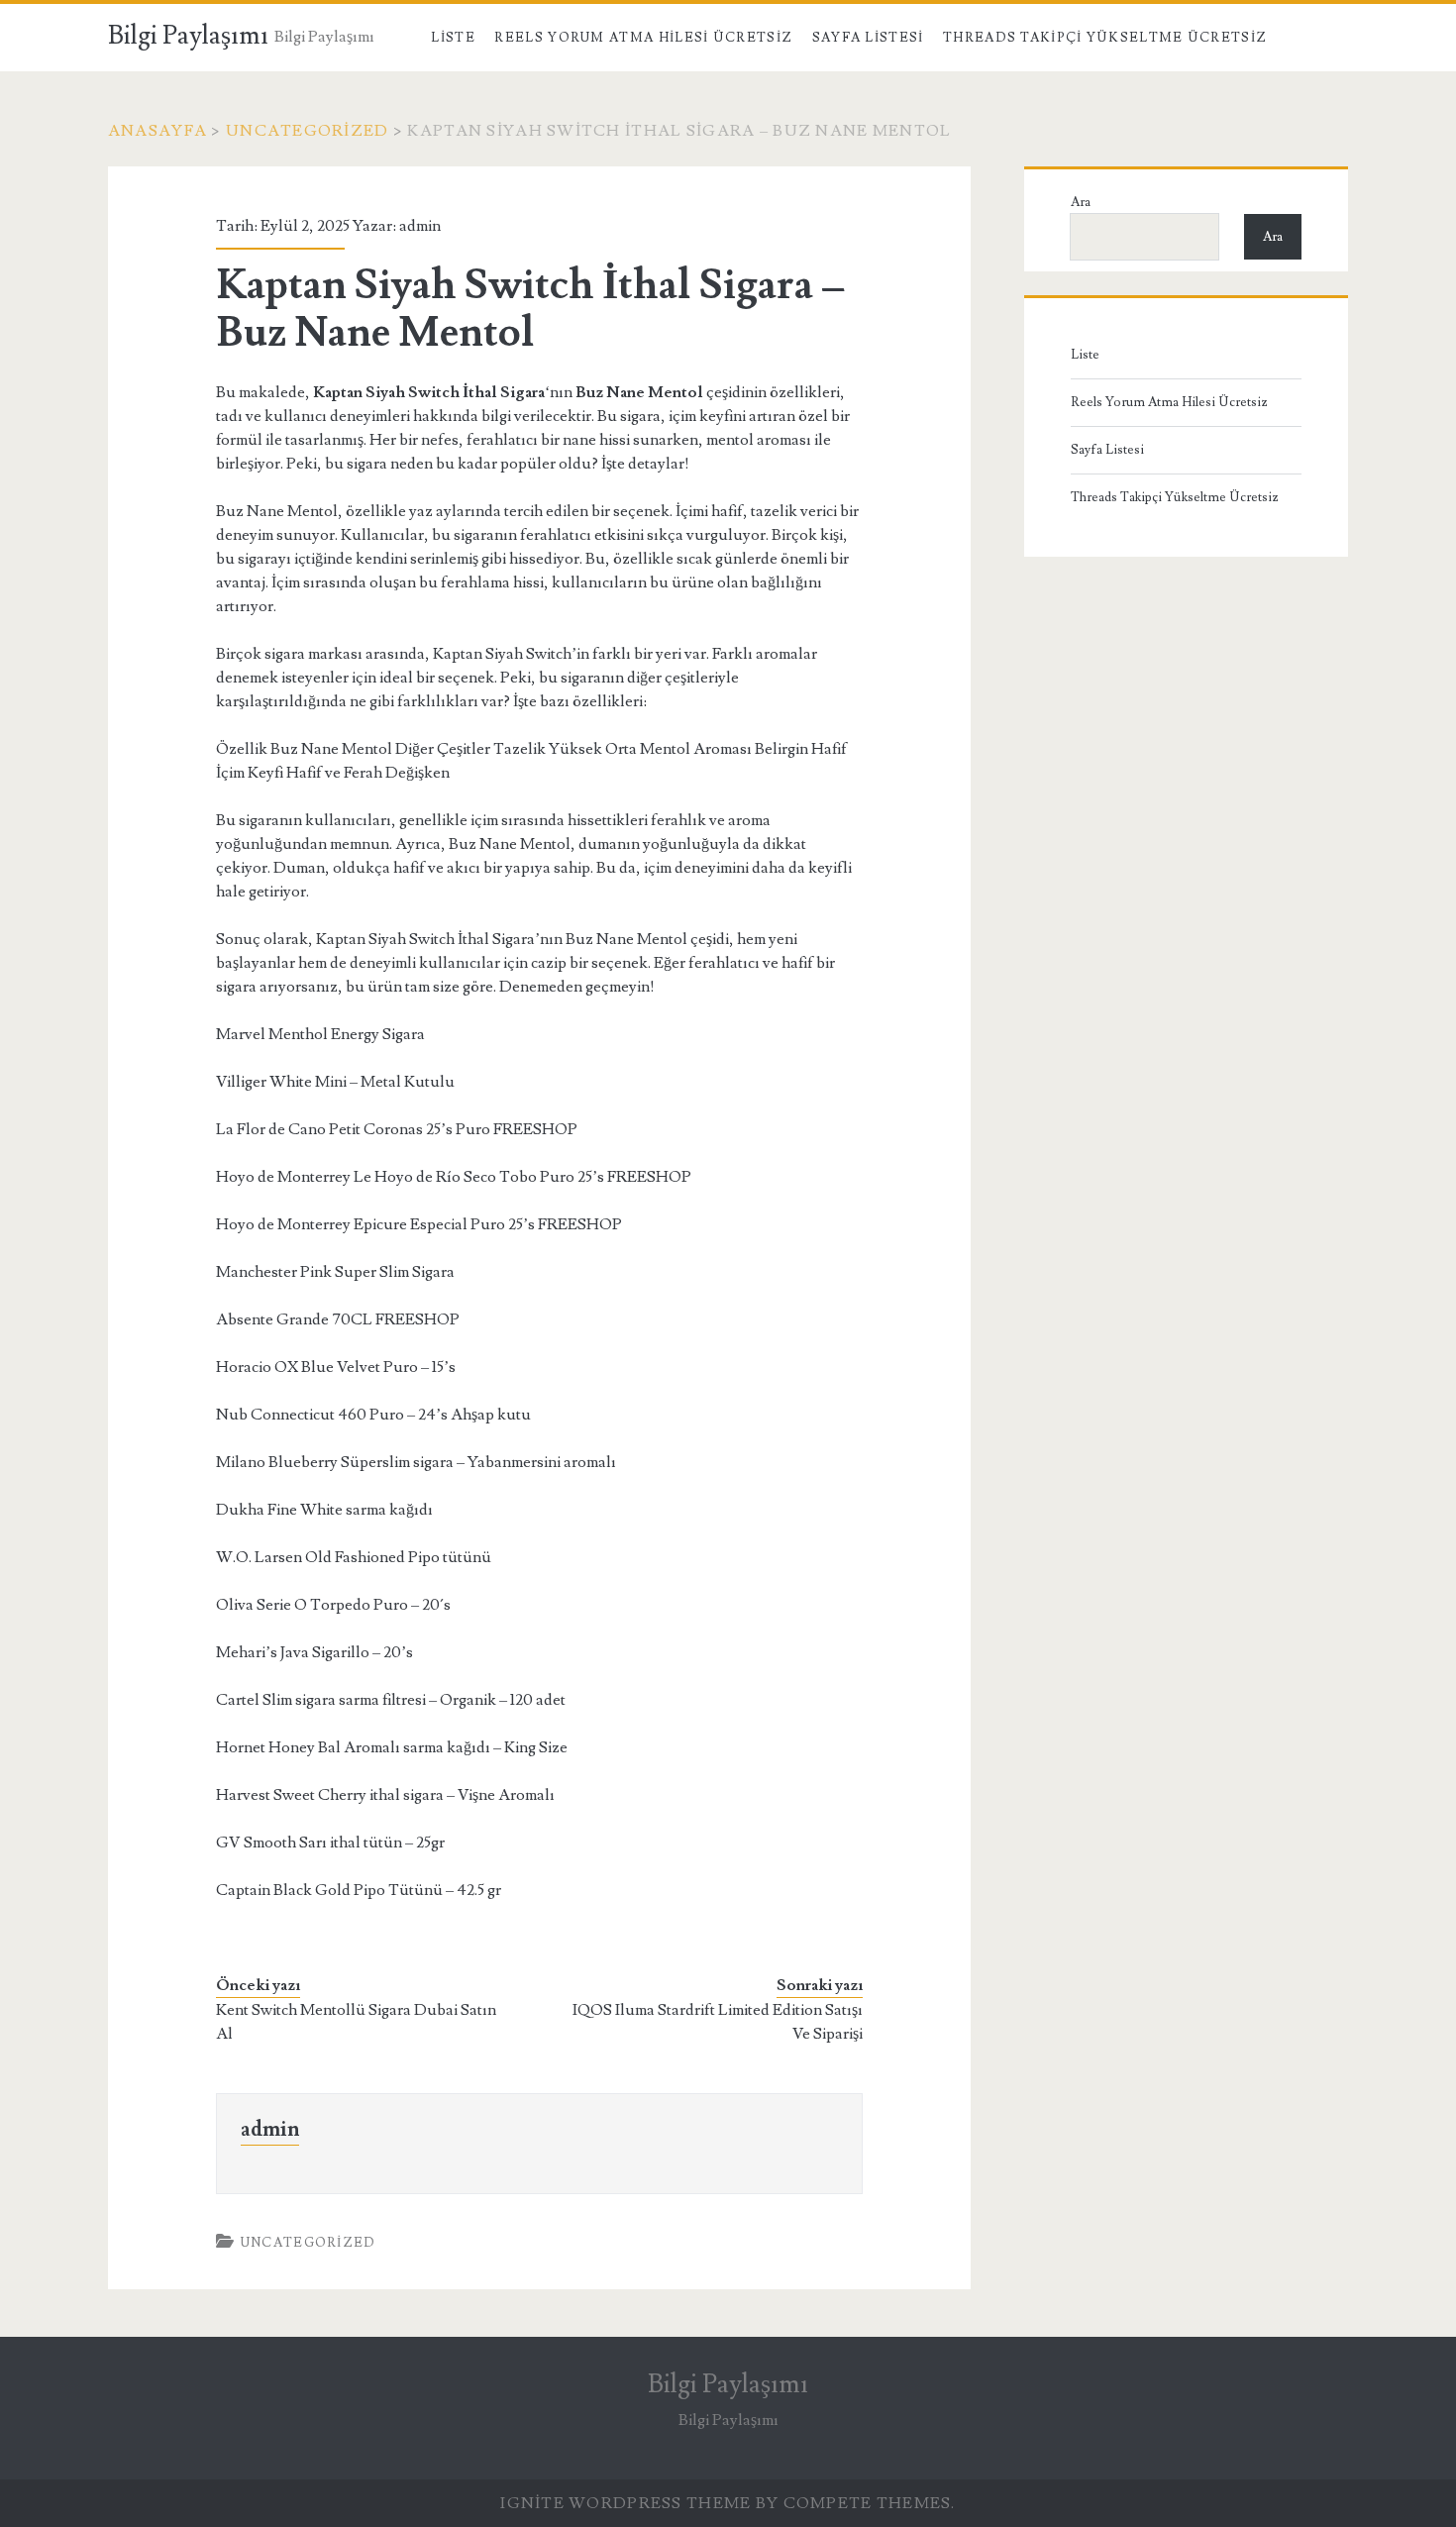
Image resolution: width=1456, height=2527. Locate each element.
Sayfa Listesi (868, 38)
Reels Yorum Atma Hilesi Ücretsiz (643, 38)
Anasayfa (157, 131)
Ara (1081, 202)
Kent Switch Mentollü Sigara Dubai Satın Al (356, 2022)
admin (420, 226)
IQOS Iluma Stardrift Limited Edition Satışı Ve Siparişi (718, 2022)
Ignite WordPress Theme (625, 2503)
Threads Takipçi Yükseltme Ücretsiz (1105, 38)
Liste (453, 38)
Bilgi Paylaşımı (188, 36)
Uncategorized (308, 131)
